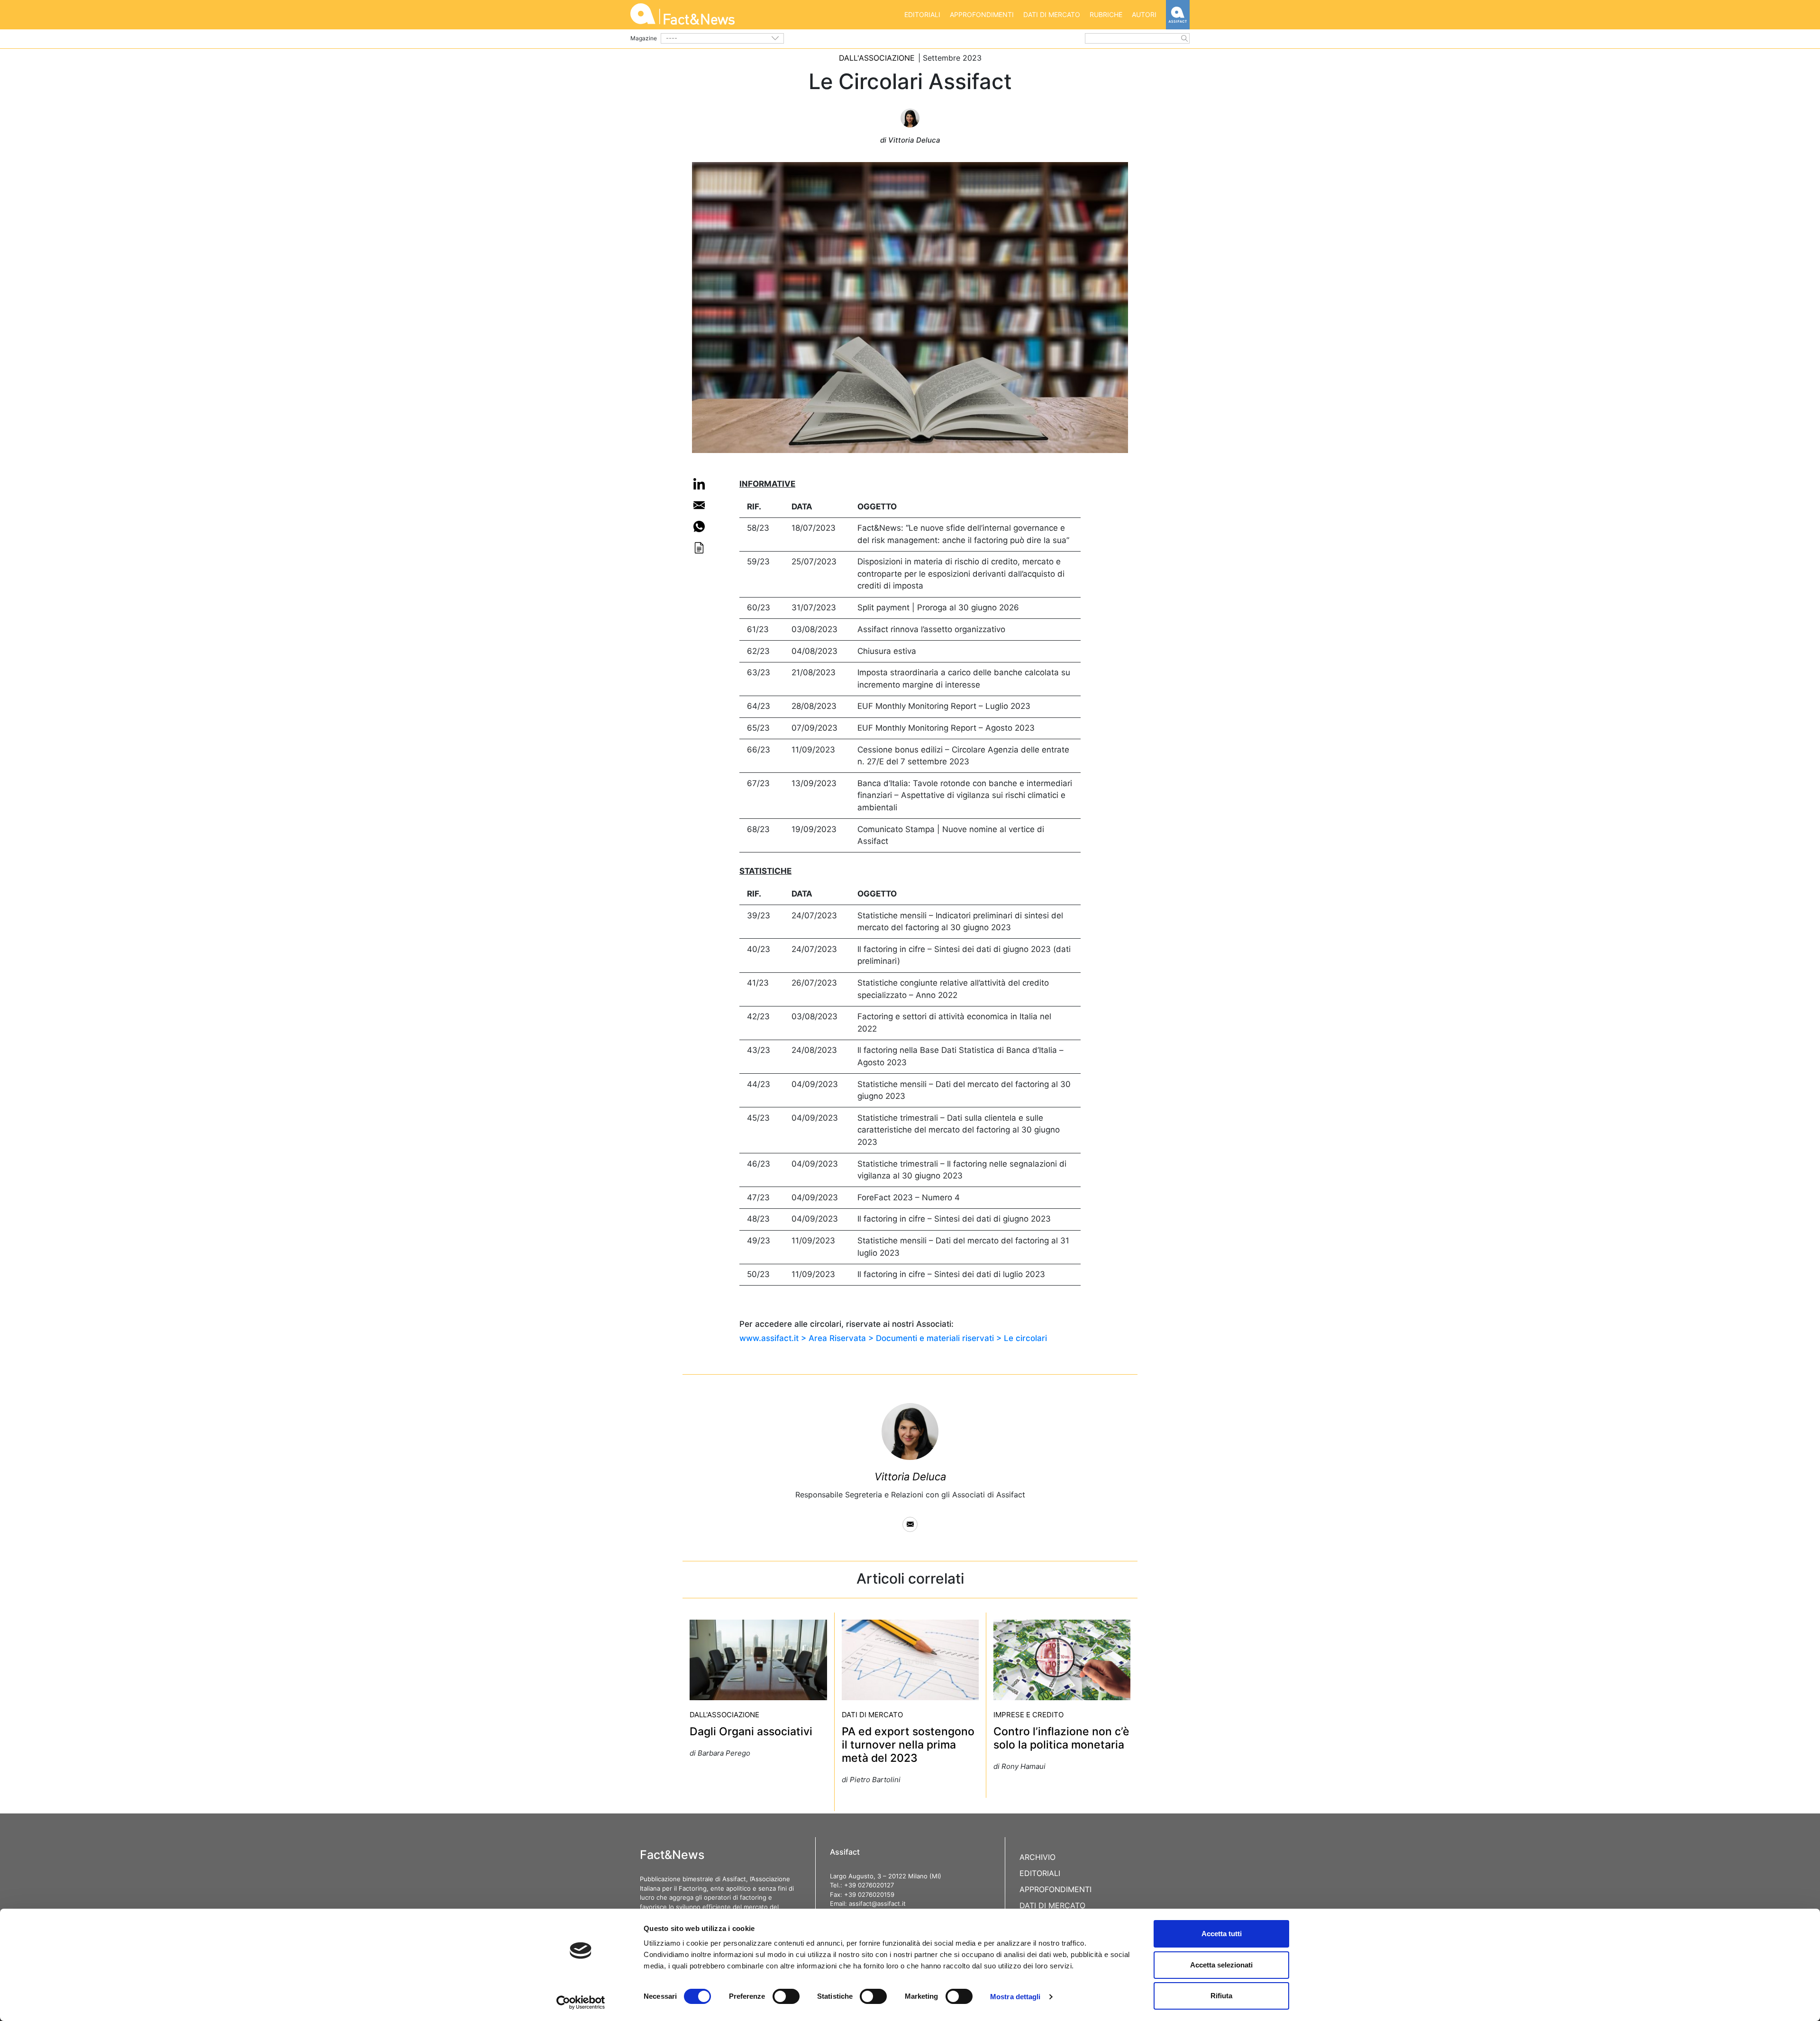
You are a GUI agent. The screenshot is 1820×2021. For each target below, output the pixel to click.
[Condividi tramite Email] (699, 505)
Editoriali (922, 14)
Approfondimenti (982, 14)
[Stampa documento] (699, 548)
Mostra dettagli (1015, 1997)
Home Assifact (1178, 15)
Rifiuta (1221, 1996)
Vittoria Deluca (910, 1477)
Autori (1144, 14)
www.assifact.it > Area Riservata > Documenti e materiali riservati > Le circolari (893, 1338)
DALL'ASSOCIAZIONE (877, 58)
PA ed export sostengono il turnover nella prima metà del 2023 (908, 1745)
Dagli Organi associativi (751, 1731)
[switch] (786, 1996)
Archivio (1037, 1857)
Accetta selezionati (1221, 1965)
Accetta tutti (1222, 1934)
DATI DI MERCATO (872, 1715)
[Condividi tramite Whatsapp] (699, 526)
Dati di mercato (1052, 14)
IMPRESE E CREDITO (1028, 1715)
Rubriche (1106, 14)
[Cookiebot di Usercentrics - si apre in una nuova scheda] (581, 2003)
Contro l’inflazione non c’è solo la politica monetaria (1061, 1738)
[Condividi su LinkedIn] (699, 484)
